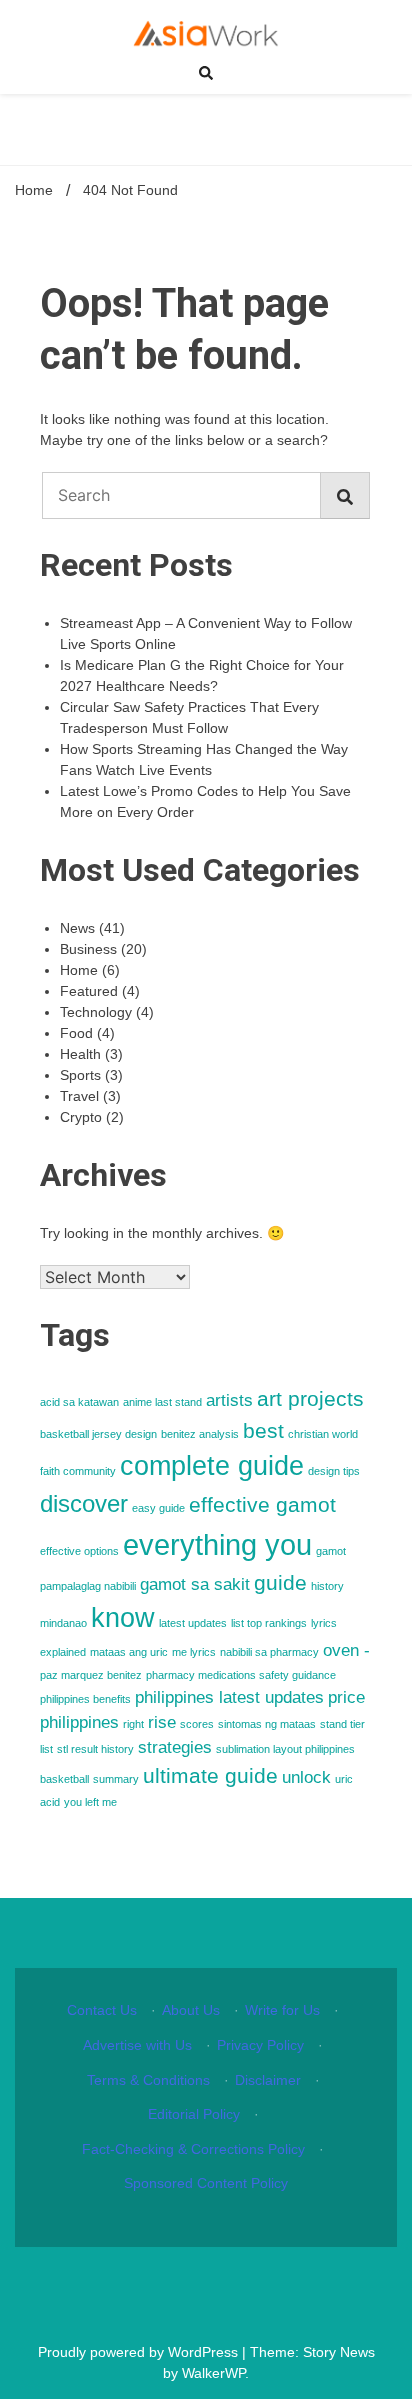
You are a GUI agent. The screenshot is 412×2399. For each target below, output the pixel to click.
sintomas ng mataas (267, 1724)
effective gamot (262, 1504)
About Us (191, 2010)
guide (280, 1582)
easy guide (158, 1508)
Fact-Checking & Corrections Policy (193, 2149)
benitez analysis (200, 1434)
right (133, 1724)
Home (79, 970)
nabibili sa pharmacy (269, 1652)
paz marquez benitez (91, 1675)
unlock (306, 1777)
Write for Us (282, 2010)
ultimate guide (210, 1775)
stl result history (95, 1749)
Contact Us (102, 2010)
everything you (217, 1544)
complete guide (212, 1466)
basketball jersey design (98, 1434)
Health (80, 1054)
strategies (175, 1747)
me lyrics (194, 1652)
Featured (89, 991)
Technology (96, 1012)
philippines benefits (85, 1699)
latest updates (193, 1623)
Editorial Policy (194, 2114)
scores (197, 1724)
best (263, 1430)
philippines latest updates (229, 1697)
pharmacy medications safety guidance (241, 1675)
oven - (346, 1650)
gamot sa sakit (195, 1584)
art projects (310, 1398)
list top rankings (269, 1623)
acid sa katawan (79, 1402)
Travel (79, 1096)
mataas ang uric (129, 1652)
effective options (79, 1551)
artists (229, 1400)
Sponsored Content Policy (206, 2183)
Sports (80, 1075)
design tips (334, 1471)
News (77, 928)
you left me (90, 1802)
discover (84, 1503)
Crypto (81, 1117)
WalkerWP (213, 2373)
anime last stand (162, 1402)
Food (76, 1033)
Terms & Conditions (148, 2080)
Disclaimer (268, 2080)
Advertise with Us (137, 2045)
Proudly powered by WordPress (140, 2352)
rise (162, 1722)
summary (116, 1779)
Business (88, 949)
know (123, 1618)
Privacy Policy (260, 2045)
